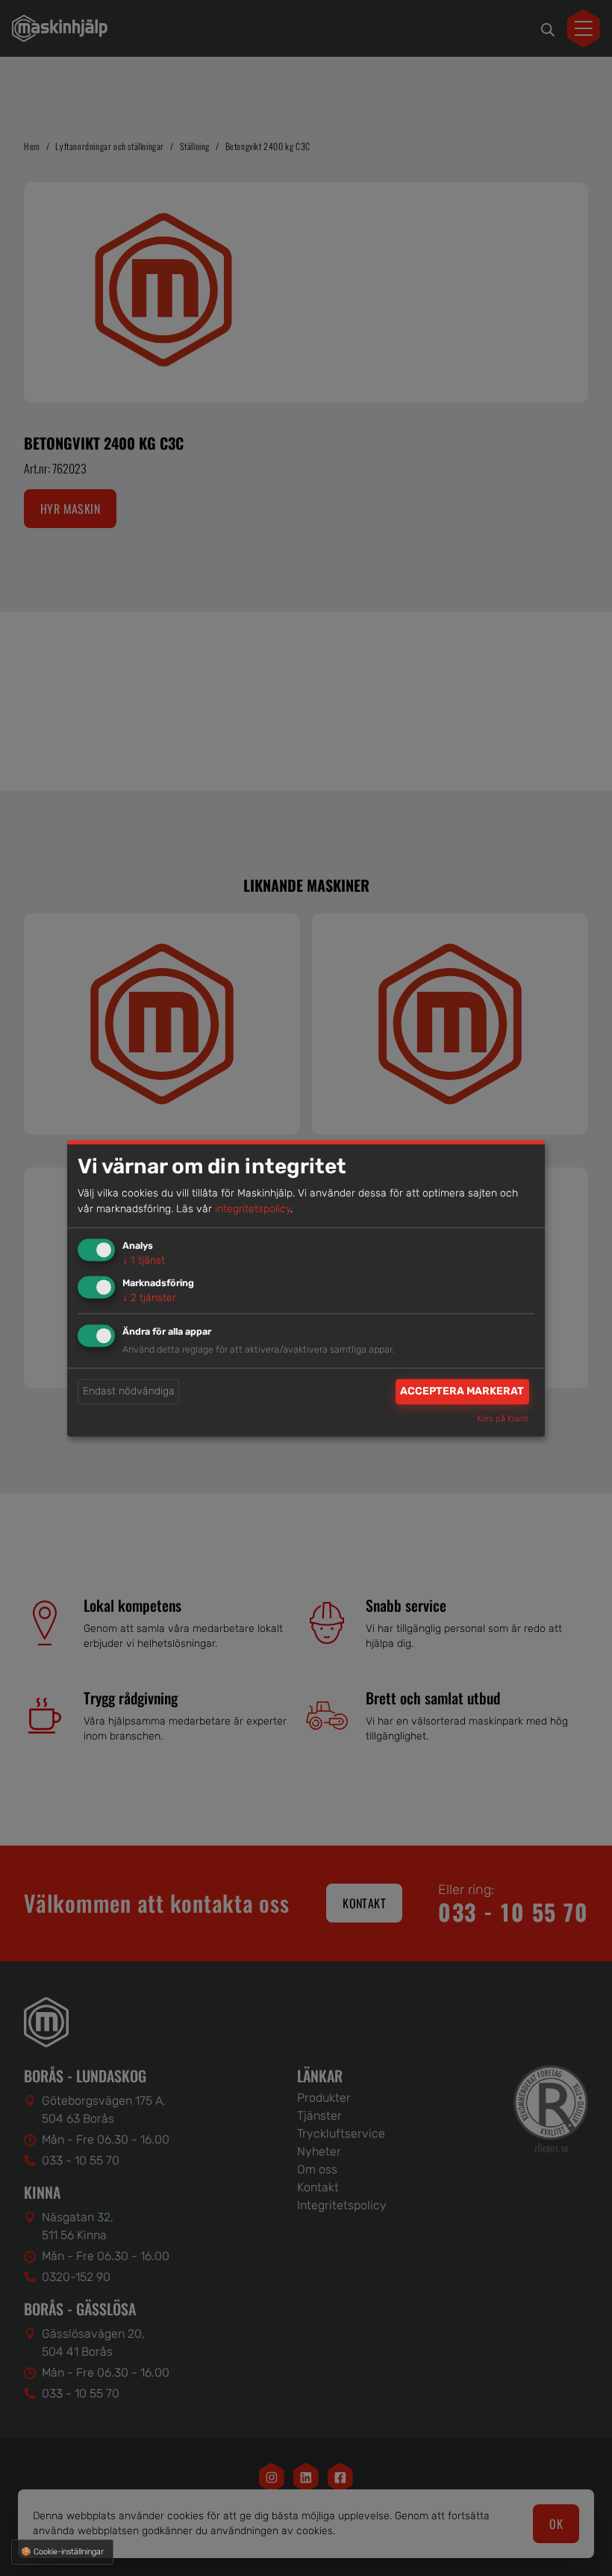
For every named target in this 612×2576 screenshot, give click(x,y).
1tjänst (144, 1261)
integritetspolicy (253, 1210)
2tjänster (149, 1298)
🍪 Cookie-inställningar (62, 2552)
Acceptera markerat (462, 1392)
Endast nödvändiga (129, 1392)
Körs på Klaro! (503, 1419)
